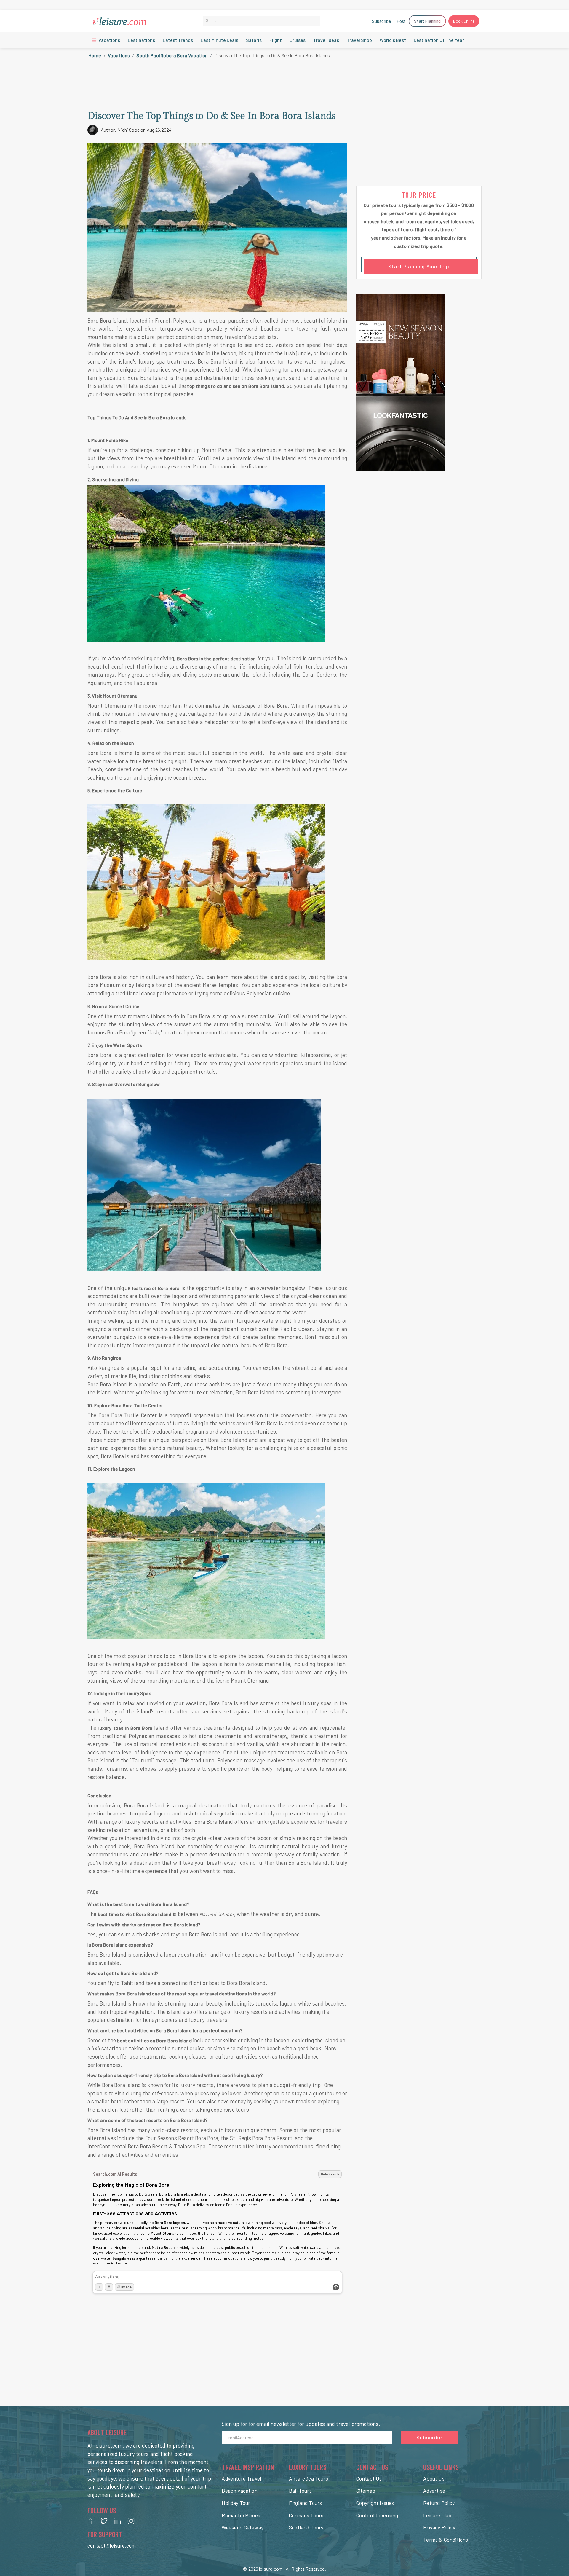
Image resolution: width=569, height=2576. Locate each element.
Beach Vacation (239, 2491)
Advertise (434, 2491)
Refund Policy (439, 2503)
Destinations (141, 40)
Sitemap (366, 2491)
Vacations (109, 40)
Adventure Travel (241, 2478)
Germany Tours (306, 2515)
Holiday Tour (236, 2503)
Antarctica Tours (309, 2478)
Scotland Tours (306, 2527)
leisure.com (271, 2569)
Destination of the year (439, 40)
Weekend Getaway (243, 2527)
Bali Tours (300, 2491)
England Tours (305, 2503)
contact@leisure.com (112, 2545)
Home (95, 55)
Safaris (254, 40)
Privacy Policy (439, 2527)
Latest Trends (178, 40)
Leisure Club (437, 2515)
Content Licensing (377, 2515)
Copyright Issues (375, 2503)
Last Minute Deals (219, 40)
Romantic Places (241, 2515)
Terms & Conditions (446, 2540)
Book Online (464, 21)
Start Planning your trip (419, 266)
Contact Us (369, 2478)
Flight (276, 40)
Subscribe (381, 21)
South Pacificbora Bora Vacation (172, 55)
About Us (434, 2478)
